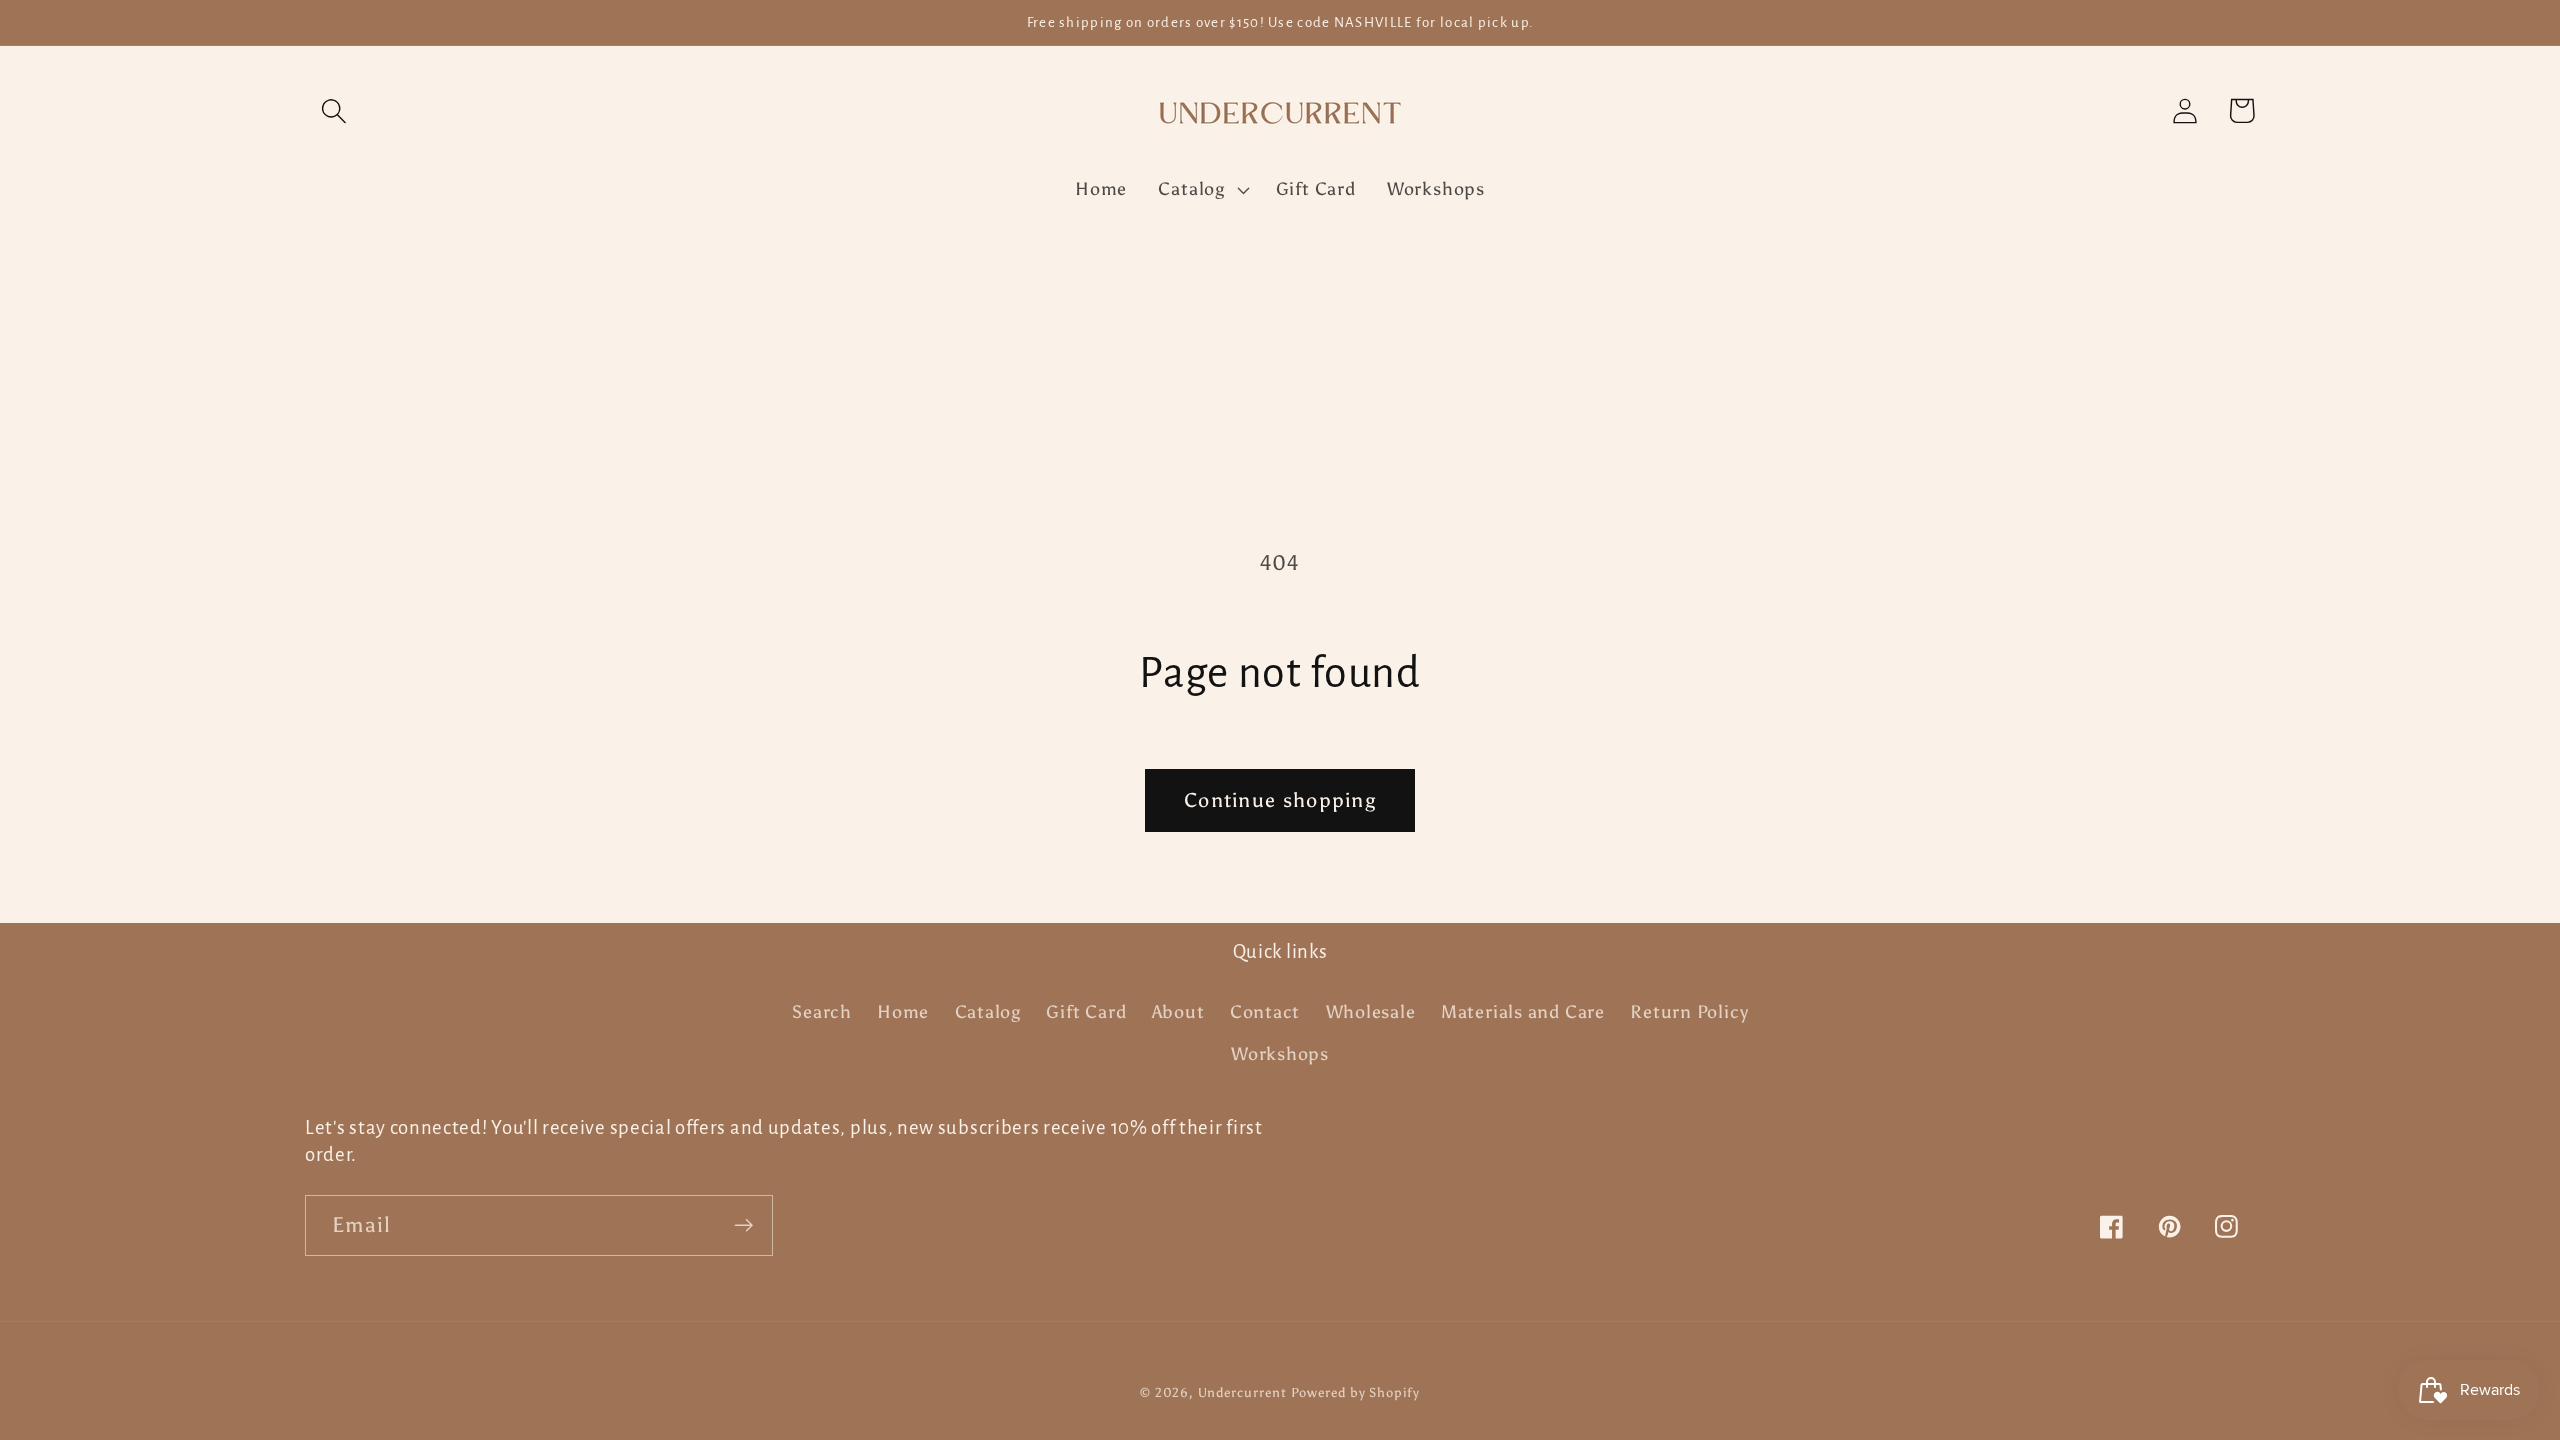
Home (903, 1012)
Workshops (1280, 1054)
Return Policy (1689, 1012)
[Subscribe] (743, 1225)
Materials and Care (1523, 1012)
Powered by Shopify (1355, 1392)
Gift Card (1086, 1012)
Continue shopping (1280, 800)
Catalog (988, 1012)
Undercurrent (1242, 1392)
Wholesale (1371, 1012)
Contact (1265, 1012)
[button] (333, 110)
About (1178, 1012)
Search (822, 1012)
